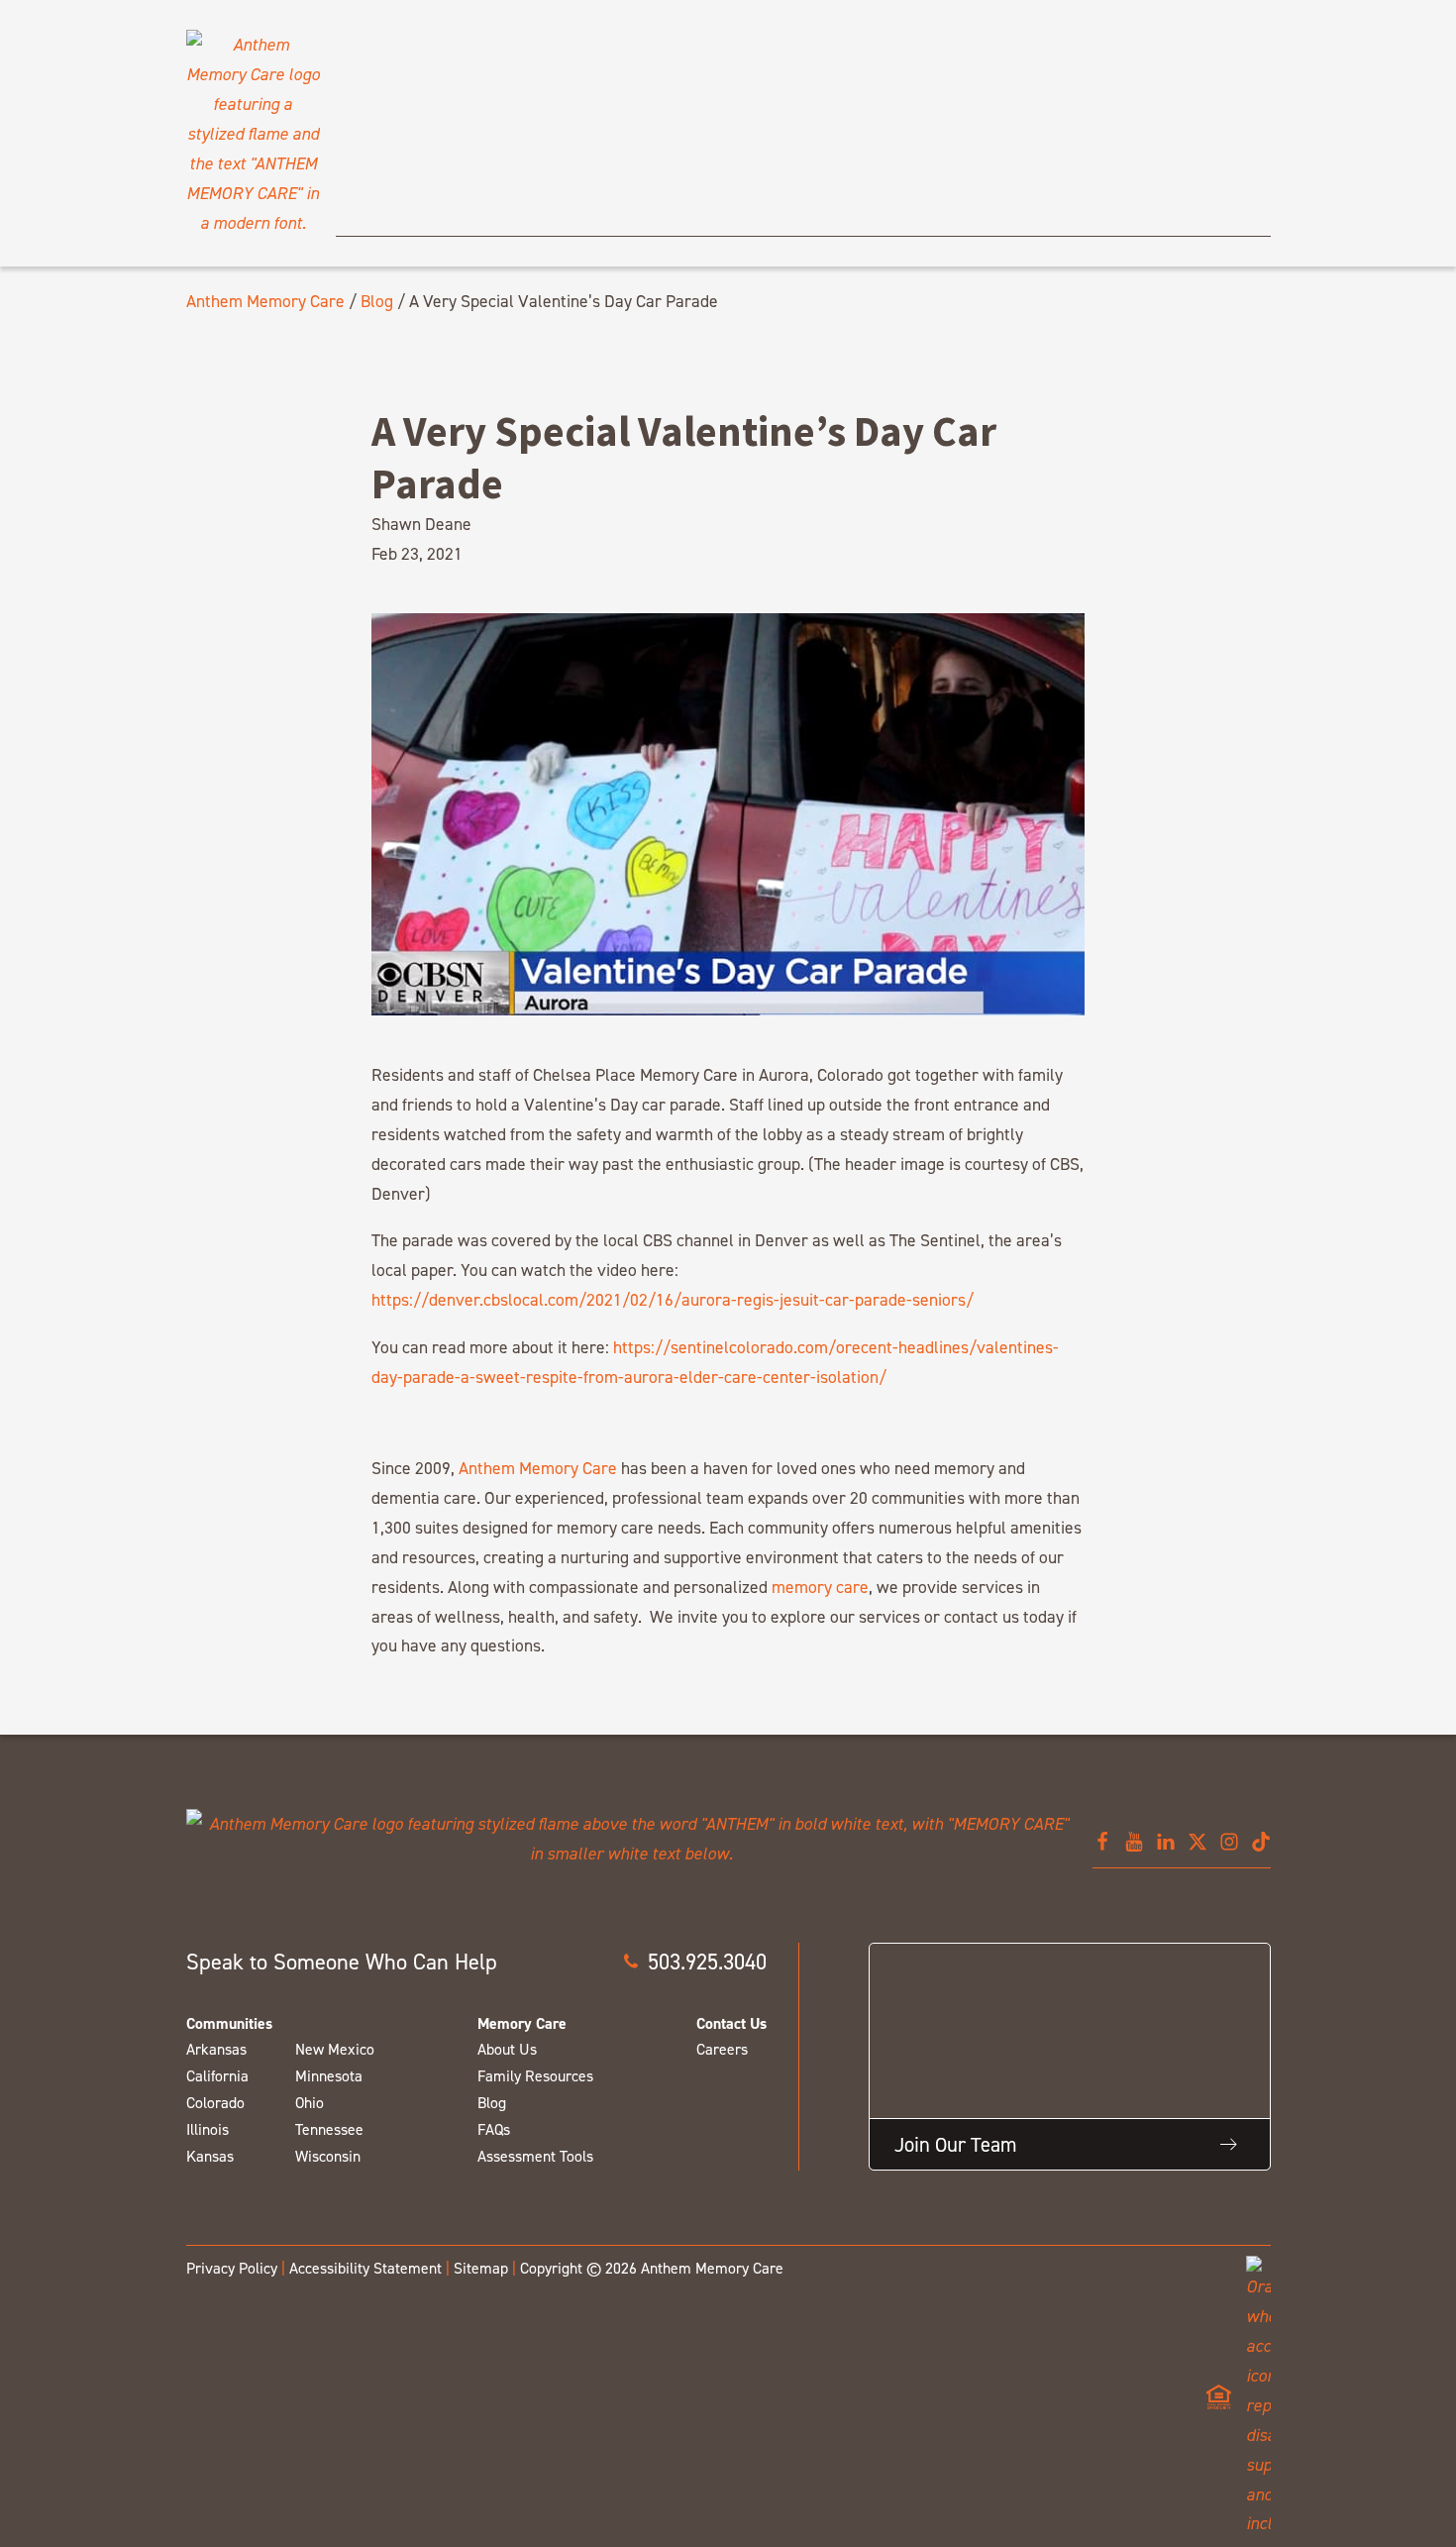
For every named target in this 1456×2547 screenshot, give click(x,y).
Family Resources (535, 2076)
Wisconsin (328, 2156)
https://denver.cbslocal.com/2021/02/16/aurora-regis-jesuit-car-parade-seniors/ (673, 1299)
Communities (229, 2023)
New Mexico (335, 2049)
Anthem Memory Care (265, 301)
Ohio (310, 2103)
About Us (507, 2049)
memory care (820, 1587)
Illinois (208, 2129)
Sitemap (481, 2268)
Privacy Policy (232, 2268)
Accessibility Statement (365, 2268)
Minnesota (329, 2076)
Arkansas (216, 2049)
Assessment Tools (535, 2156)
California (217, 2076)
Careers (722, 2049)
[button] (694, 1962)
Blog (377, 301)
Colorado (215, 2103)
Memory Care (522, 2023)
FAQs (494, 2129)
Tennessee (329, 2129)
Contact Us (731, 2023)
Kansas (210, 2156)
